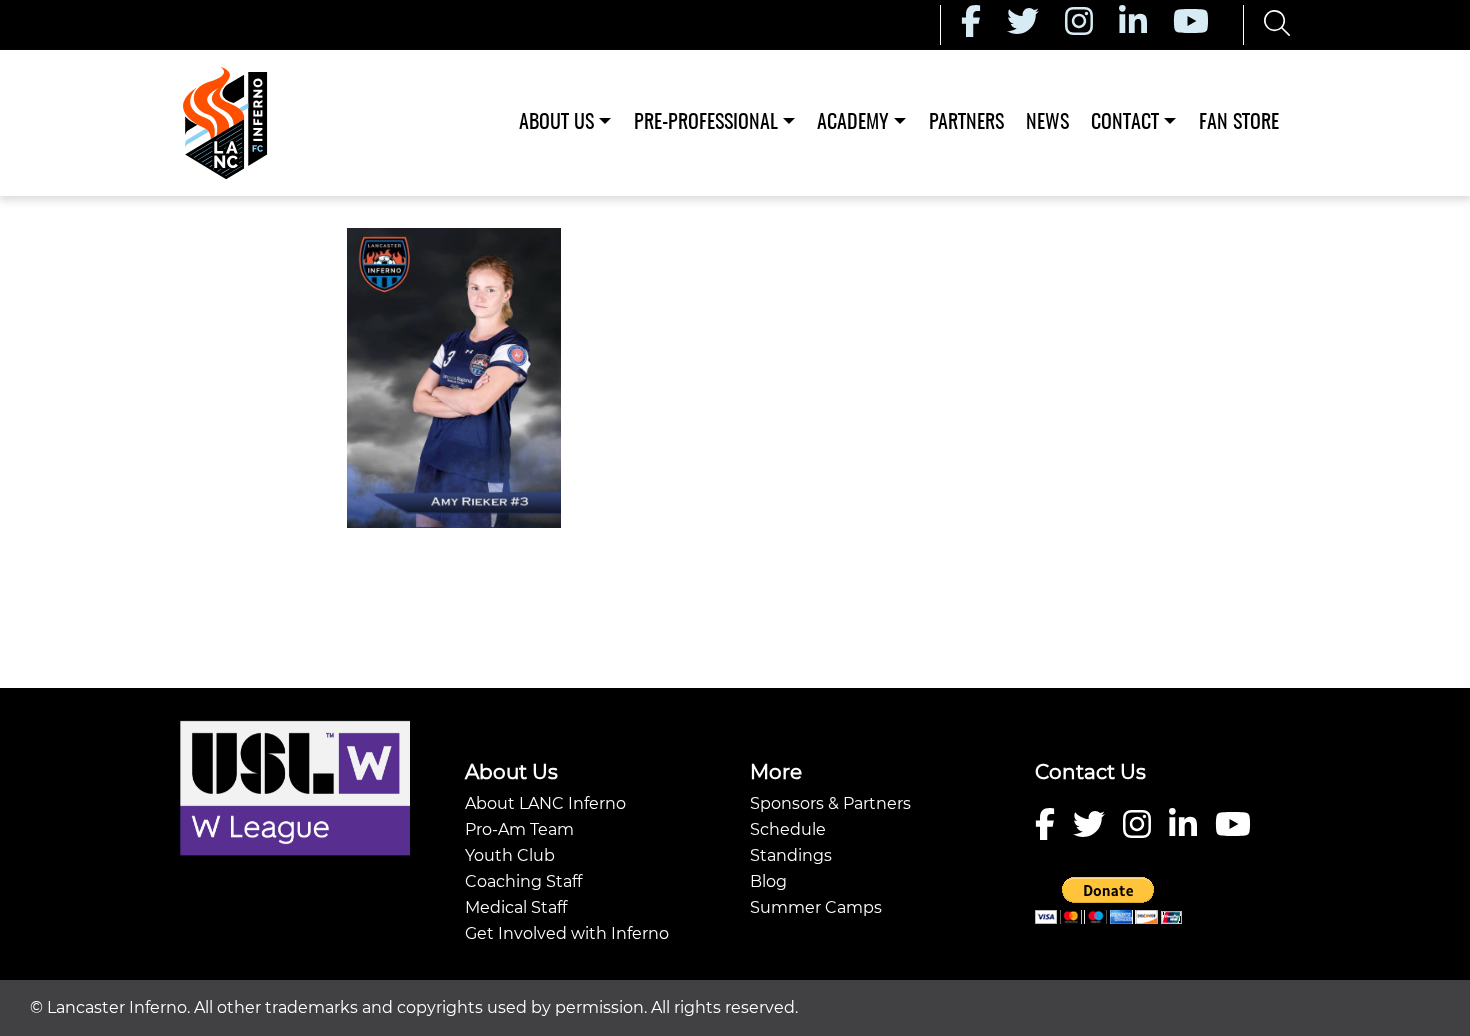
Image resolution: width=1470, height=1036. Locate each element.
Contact (1125, 123)
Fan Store (1239, 123)
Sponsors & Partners (830, 803)
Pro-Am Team (519, 829)
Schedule (788, 829)
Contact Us (1090, 772)
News (1047, 123)
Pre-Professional (706, 123)
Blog (768, 881)
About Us (556, 123)
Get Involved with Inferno (567, 933)
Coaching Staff (523, 881)
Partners (966, 123)
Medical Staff (516, 907)
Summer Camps (816, 907)
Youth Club (510, 855)
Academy (853, 123)
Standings (791, 855)
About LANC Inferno (545, 803)
